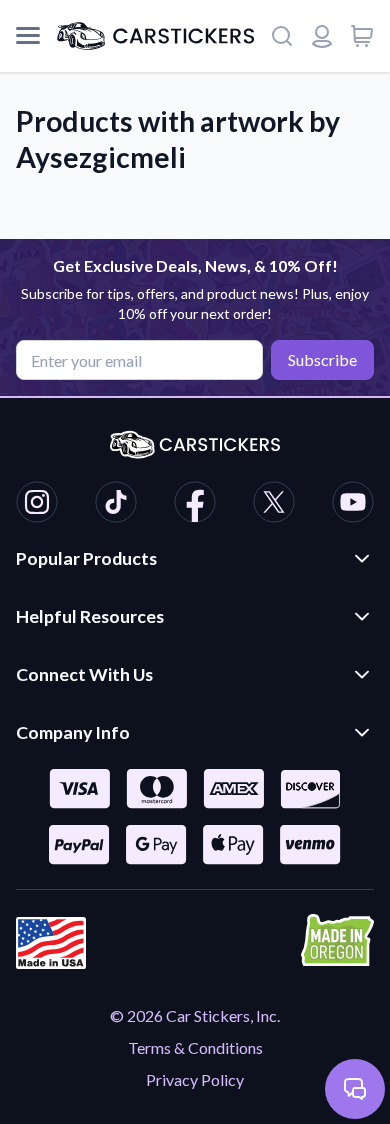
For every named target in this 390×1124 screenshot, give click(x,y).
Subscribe (322, 359)
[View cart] (362, 36)
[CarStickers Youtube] (353, 505)
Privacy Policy (195, 1079)
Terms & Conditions (195, 1047)
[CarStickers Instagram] (37, 505)
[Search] (282, 36)
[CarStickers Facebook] (195, 505)
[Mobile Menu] (28, 36)
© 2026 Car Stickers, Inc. (195, 1015)
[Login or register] (322, 36)
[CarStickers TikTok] (116, 505)
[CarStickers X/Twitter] (274, 505)
